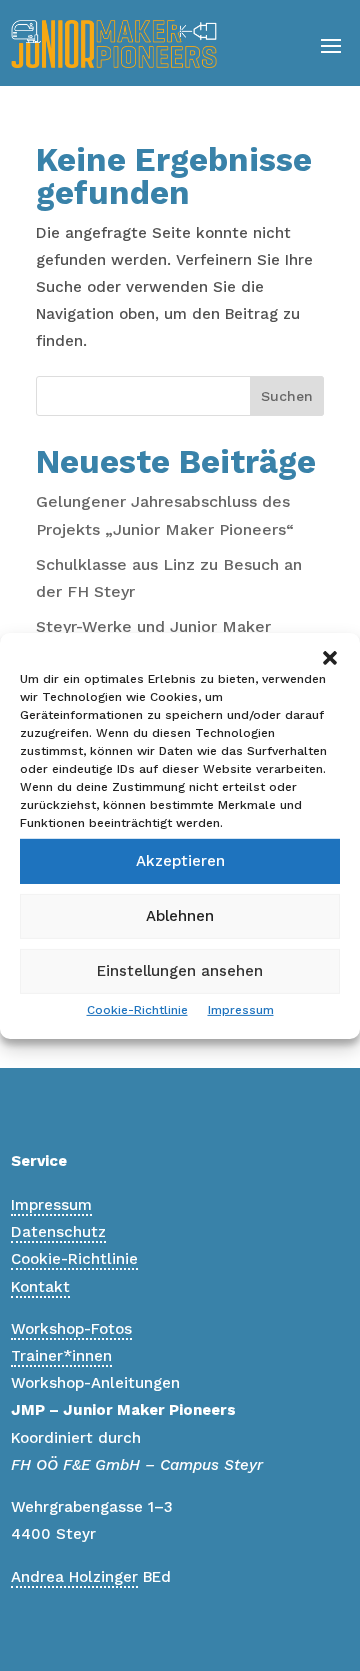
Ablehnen (180, 916)
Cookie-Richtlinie (137, 1009)
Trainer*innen (61, 1356)
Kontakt (40, 1287)
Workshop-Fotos (71, 1329)
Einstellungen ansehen (180, 971)
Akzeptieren (180, 861)
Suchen (287, 396)
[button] (330, 657)
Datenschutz (58, 1232)
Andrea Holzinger (74, 1577)
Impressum (241, 1009)
